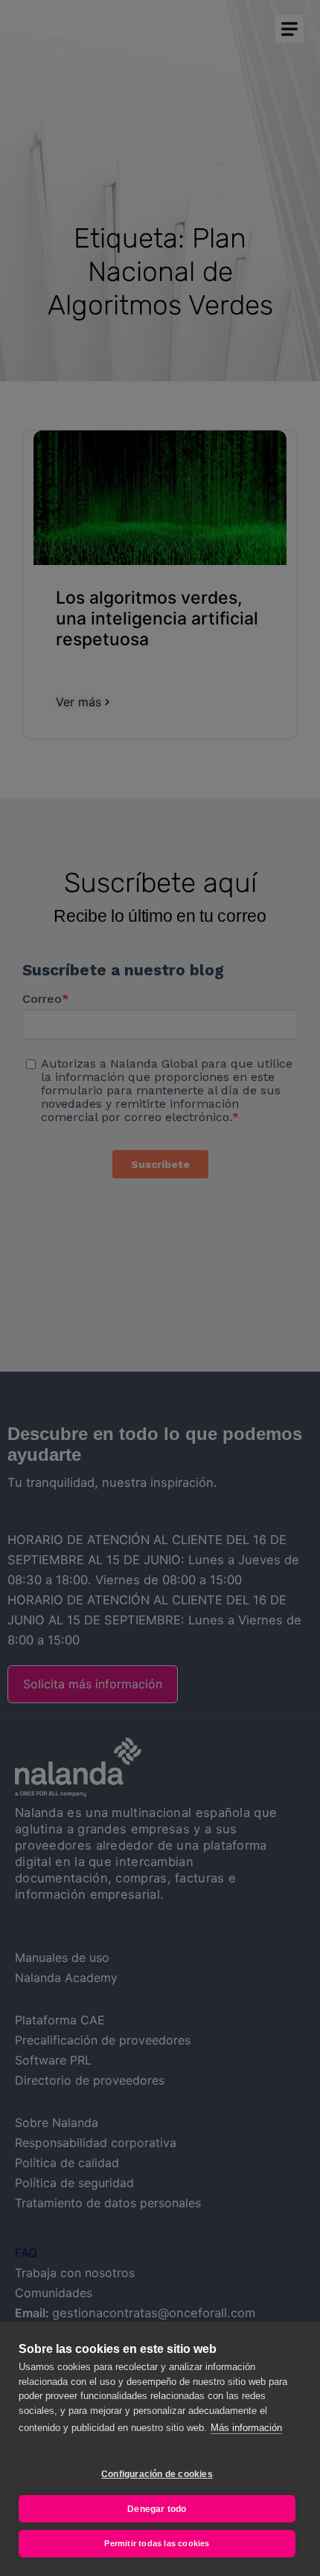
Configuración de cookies (157, 2474)
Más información (246, 2428)
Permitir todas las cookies (157, 2543)
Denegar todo (157, 2509)
